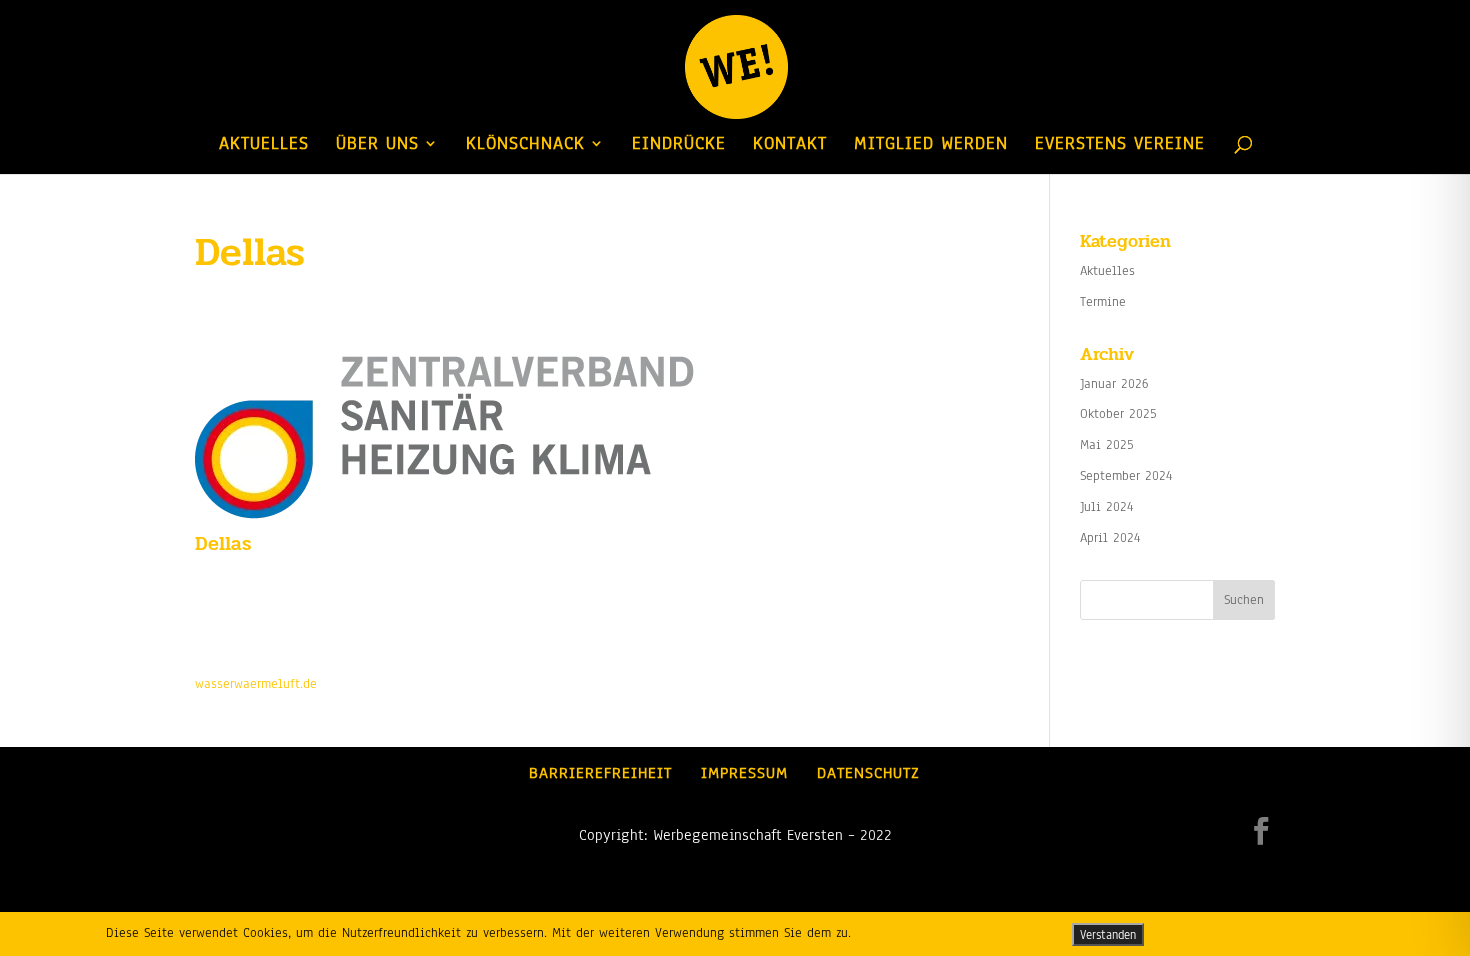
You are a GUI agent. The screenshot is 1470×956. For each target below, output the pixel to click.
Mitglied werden (931, 145)
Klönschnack (525, 145)
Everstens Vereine (1120, 145)
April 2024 (1110, 538)
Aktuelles (264, 145)
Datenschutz (868, 773)
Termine (1103, 302)
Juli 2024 (1107, 507)
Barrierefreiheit (600, 773)
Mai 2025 (1107, 445)
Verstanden (1108, 934)
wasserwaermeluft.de (256, 684)
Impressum (744, 773)
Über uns (377, 145)
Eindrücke (679, 145)
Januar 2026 (1114, 384)
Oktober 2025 (1118, 414)
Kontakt (790, 145)
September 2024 (1126, 476)
